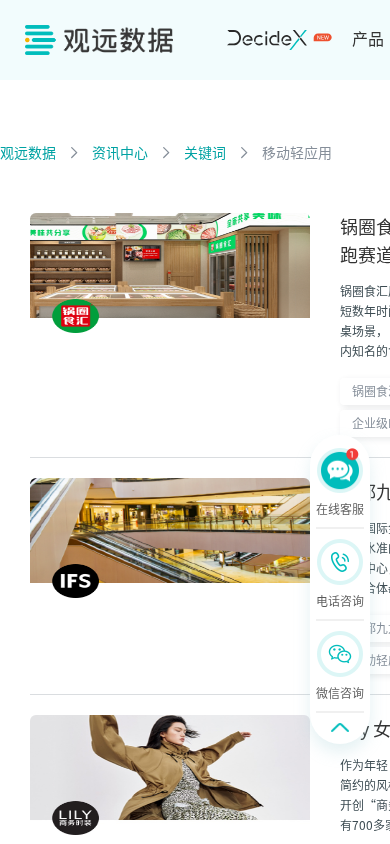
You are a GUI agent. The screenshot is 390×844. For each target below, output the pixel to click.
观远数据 (28, 153)
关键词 (205, 153)
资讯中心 (120, 153)
